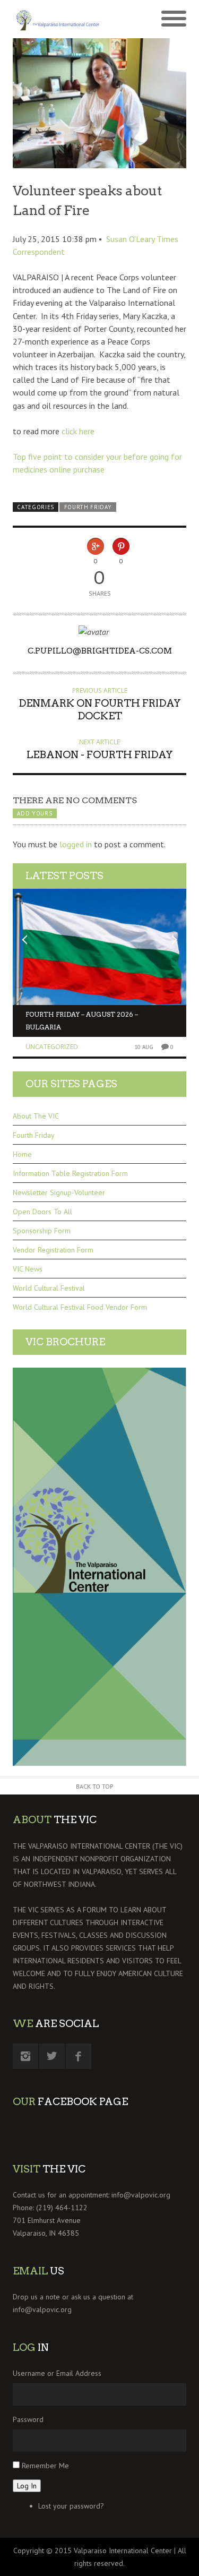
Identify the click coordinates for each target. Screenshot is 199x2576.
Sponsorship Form (42, 1231)
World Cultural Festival (49, 1288)
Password (28, 2419)
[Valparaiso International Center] (56, 19)
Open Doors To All (42, 1212)
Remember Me (45, 2466)
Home (22, 1154)
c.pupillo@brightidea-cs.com (100, 651)
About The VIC (36, 1116)
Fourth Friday (88, 507)
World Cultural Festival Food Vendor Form (80, 1307)
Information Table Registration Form (70, 1173)
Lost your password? (71, 2506)
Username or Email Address (57, 2373)
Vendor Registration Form (53, 1250)
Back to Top (95, 1786)
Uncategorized (52, 1047)
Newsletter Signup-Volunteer (59, 1192)
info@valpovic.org (141, 2195)
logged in (76, 844)
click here (78, 431)
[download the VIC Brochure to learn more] (99, 1567)
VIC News (28, 1269)
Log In (27, 2486)
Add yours (34, 813)
